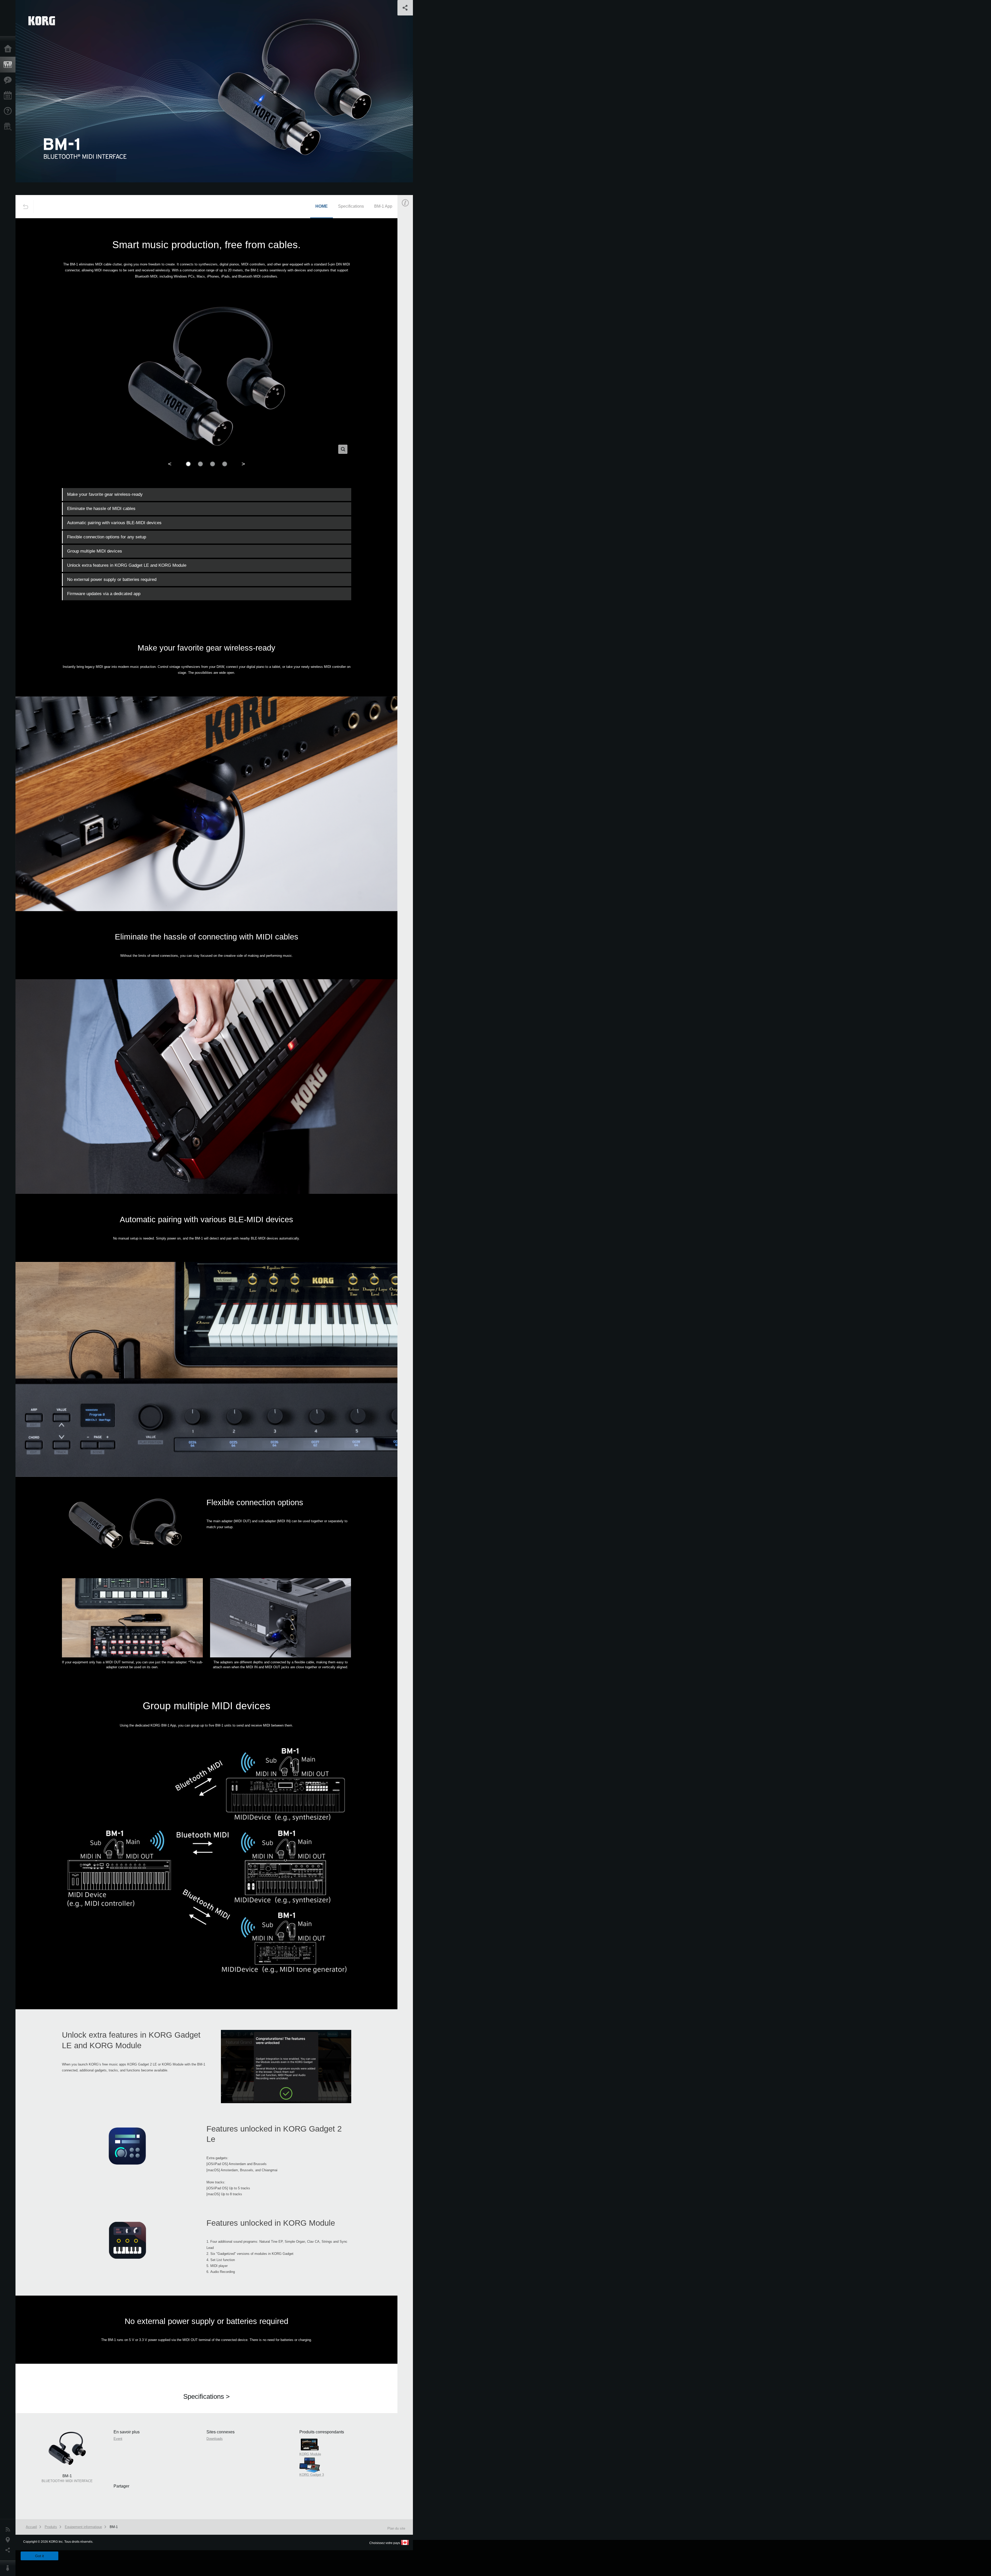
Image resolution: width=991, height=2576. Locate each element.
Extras (9, 80)
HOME (322, 206)
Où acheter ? (9, 127)
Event (410, 293)
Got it (39, 2556)
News (9, 2530)
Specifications (351, 206)
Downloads (215, 2439)
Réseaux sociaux (9, 2550)
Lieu (9, 2540)
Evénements (9, 96)
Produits (9, 65)
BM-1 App (383, 206)
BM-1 (114, 2527)
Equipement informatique (83, 2527)
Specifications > (206, 2396)
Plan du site (396, 2528)
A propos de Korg (9, 2568)
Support (9, 111)
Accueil (9, 49)
